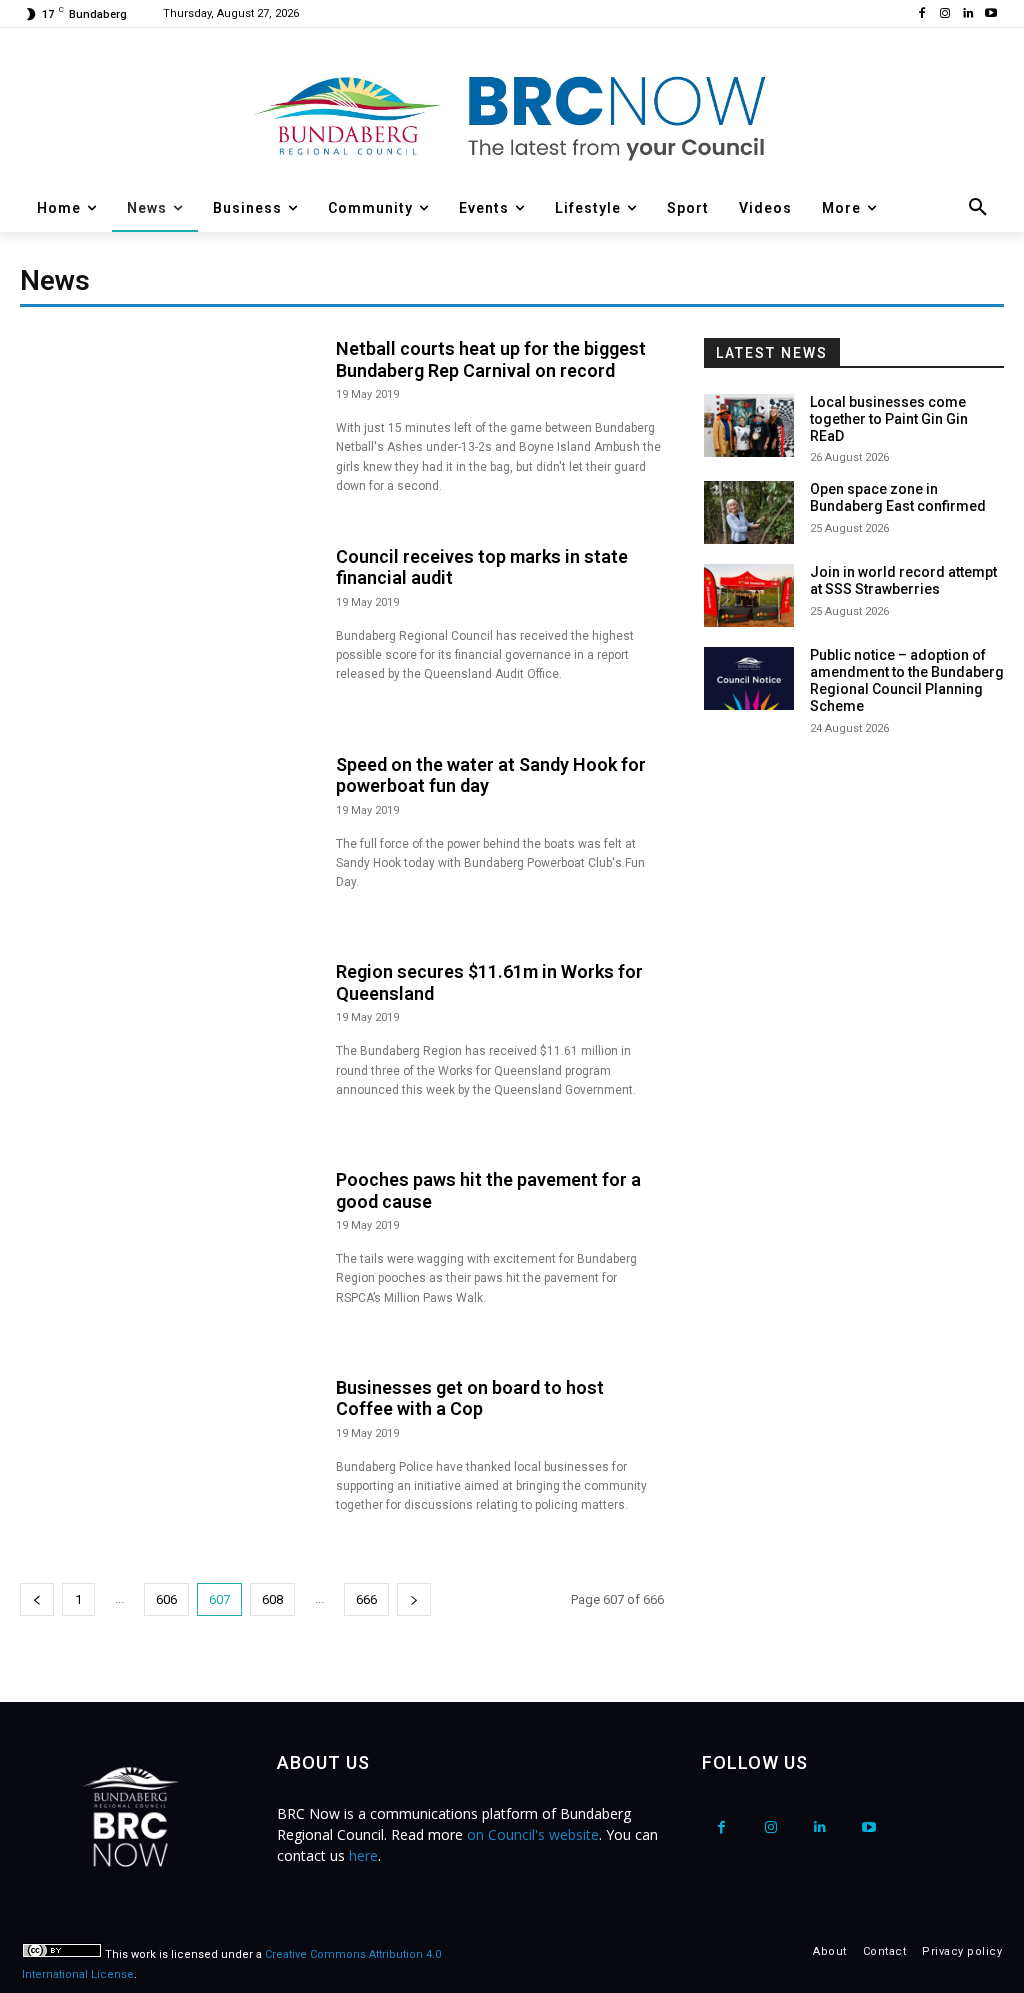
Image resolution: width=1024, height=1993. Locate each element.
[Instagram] (945, 14)
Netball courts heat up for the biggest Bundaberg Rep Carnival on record (491, 359)
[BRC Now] (512, 116)
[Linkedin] (967, 14)
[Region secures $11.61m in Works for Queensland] (168, 1050)
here (363, 1855)
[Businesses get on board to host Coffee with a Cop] (168, 1466)
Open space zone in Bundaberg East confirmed (898, 497)
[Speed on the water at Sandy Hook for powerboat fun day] (168, 843)
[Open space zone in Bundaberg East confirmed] (749, 512)
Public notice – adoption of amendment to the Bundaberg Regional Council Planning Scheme (907, 680)
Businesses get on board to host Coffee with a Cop (470, 1398)
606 (166, 1599)
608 (272, 1599)
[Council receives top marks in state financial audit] (168, 635)
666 (366, 1599)
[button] (978, 208)
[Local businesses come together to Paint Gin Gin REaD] (749, 425)
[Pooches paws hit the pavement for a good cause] (168, 1258)
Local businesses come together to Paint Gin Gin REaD (889, 419)
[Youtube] (990, 14)
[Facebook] (922, 14)
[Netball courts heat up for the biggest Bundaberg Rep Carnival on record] (168, 427)
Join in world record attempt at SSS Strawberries (903, 580)
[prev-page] (37, 1599)
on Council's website (533, 1834)
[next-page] (414, 1599)
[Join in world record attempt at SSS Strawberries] (749, 595)
